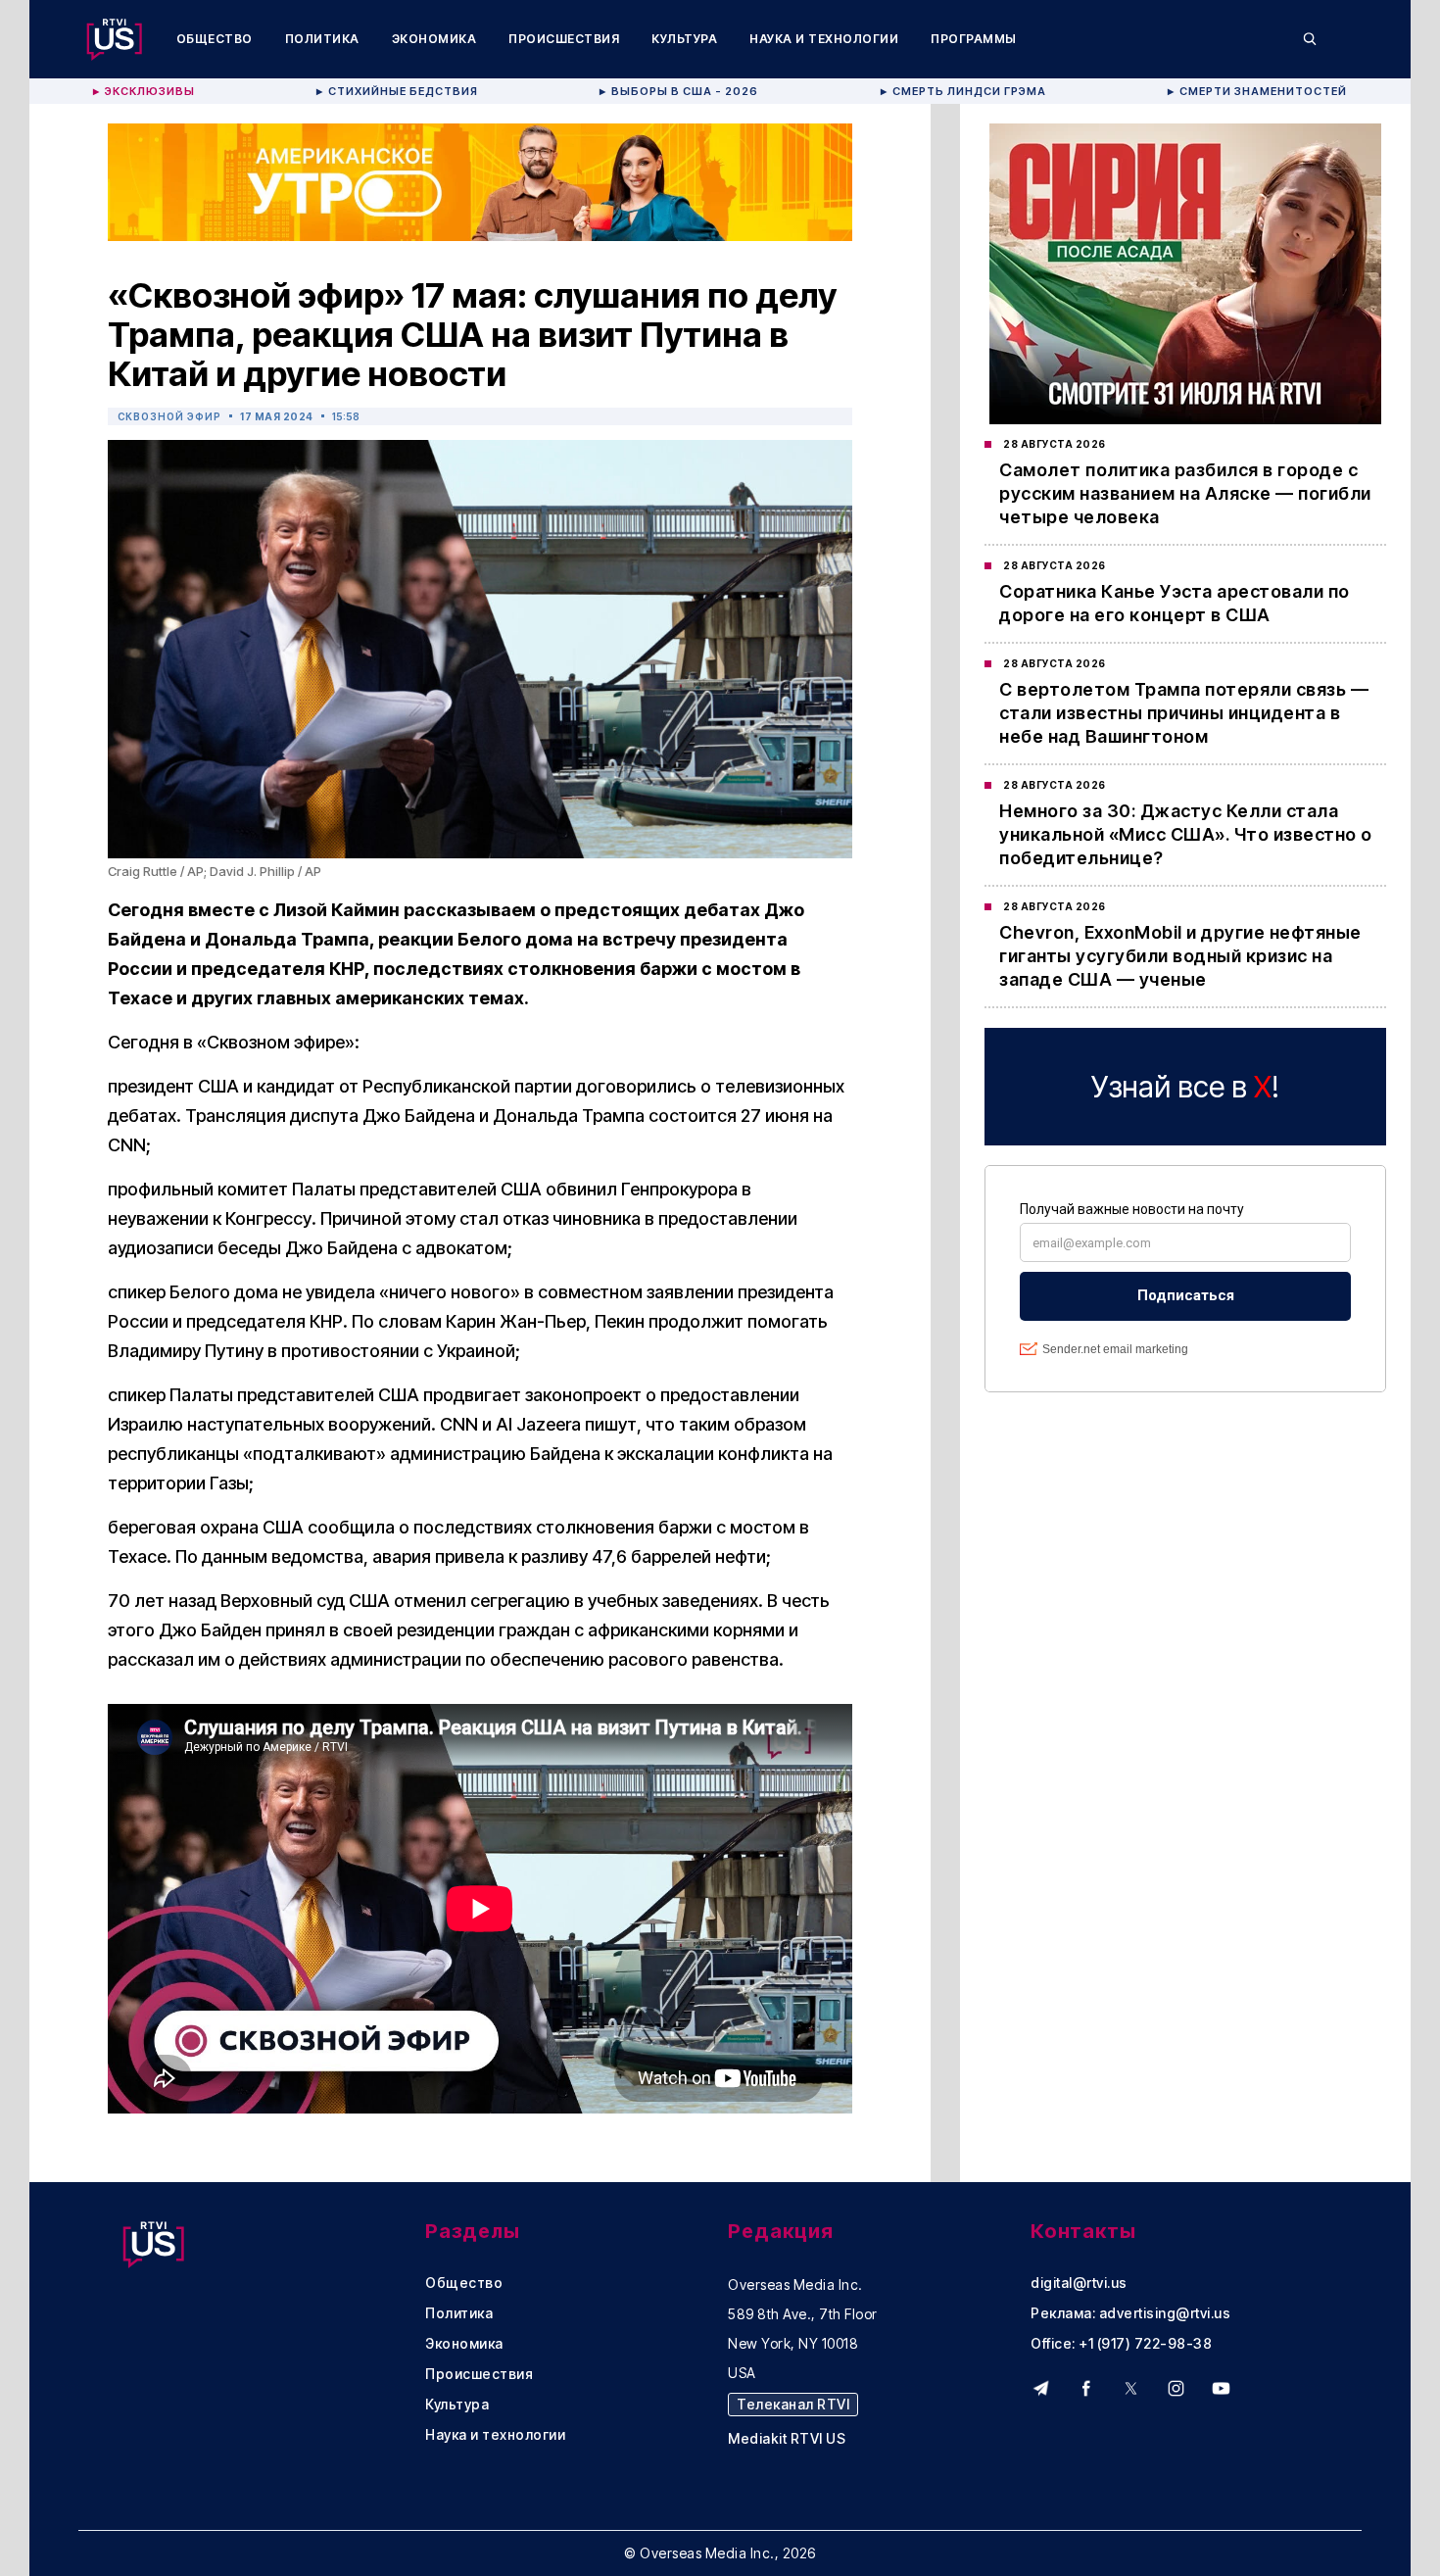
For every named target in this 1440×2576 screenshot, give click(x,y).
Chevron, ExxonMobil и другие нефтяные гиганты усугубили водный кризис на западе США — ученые (1180, 956)
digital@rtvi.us (1079, 2283)
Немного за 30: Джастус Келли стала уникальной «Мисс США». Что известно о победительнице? (1186, 834)
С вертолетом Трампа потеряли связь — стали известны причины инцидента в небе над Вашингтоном (1184, 713)
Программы (974, 39)
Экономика (434, 39)
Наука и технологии (824, 39)
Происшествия (564, 39)
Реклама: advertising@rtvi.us (1130, 2313)
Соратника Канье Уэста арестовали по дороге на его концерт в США (1175, 603)
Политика (322, 39)
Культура (684, 39)
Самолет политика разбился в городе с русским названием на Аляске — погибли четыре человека (1185, 493)
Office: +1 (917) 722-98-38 (1121, 2344)
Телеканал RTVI (793, 2404)
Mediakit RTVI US (787, 2439)
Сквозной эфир (169, 416)
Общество (215, 39)
